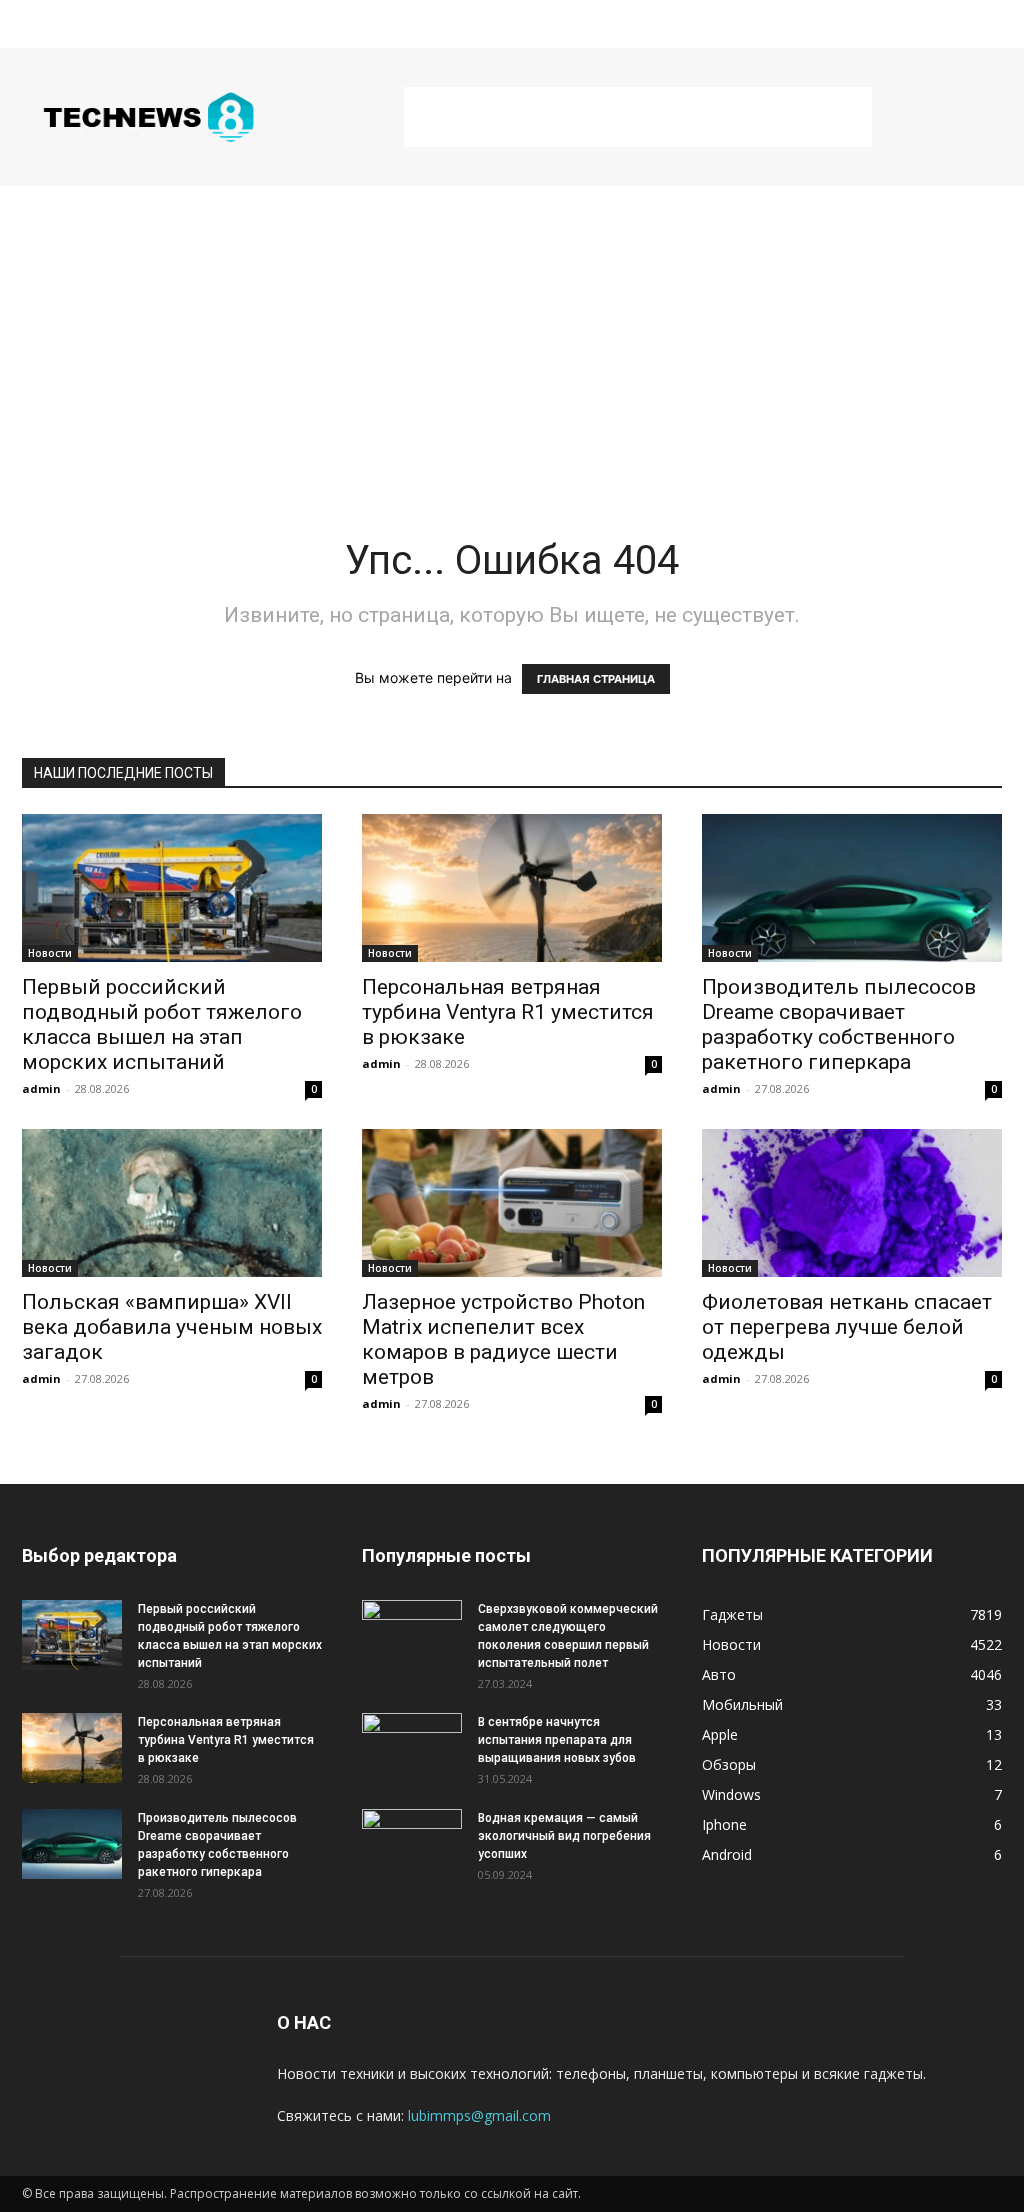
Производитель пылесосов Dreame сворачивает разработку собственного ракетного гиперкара (839, 1024)
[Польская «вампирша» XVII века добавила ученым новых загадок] (172, 1203)
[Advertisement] (638, 117)
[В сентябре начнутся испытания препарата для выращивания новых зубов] (412, 1748)
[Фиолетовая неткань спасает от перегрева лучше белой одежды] (852, 1203)
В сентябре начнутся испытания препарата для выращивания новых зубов (557, 1740)
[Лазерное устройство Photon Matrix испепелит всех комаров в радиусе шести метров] (512, 1203)
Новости (50, 953)
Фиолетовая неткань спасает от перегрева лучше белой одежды (847, 1327)
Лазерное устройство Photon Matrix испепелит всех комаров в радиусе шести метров (503, 1339)
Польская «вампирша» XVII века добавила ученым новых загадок (172, 1327)
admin (41, 1088)
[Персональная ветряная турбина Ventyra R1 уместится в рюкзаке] (512, 888)
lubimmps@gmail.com (479, 2115)
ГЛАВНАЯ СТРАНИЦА (596, 679)
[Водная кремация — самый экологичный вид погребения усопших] (412, 1844)
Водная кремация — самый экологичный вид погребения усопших (564, 1836)
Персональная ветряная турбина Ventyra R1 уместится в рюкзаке (508, 1012)
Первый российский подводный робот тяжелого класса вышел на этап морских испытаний (162, 1024)
